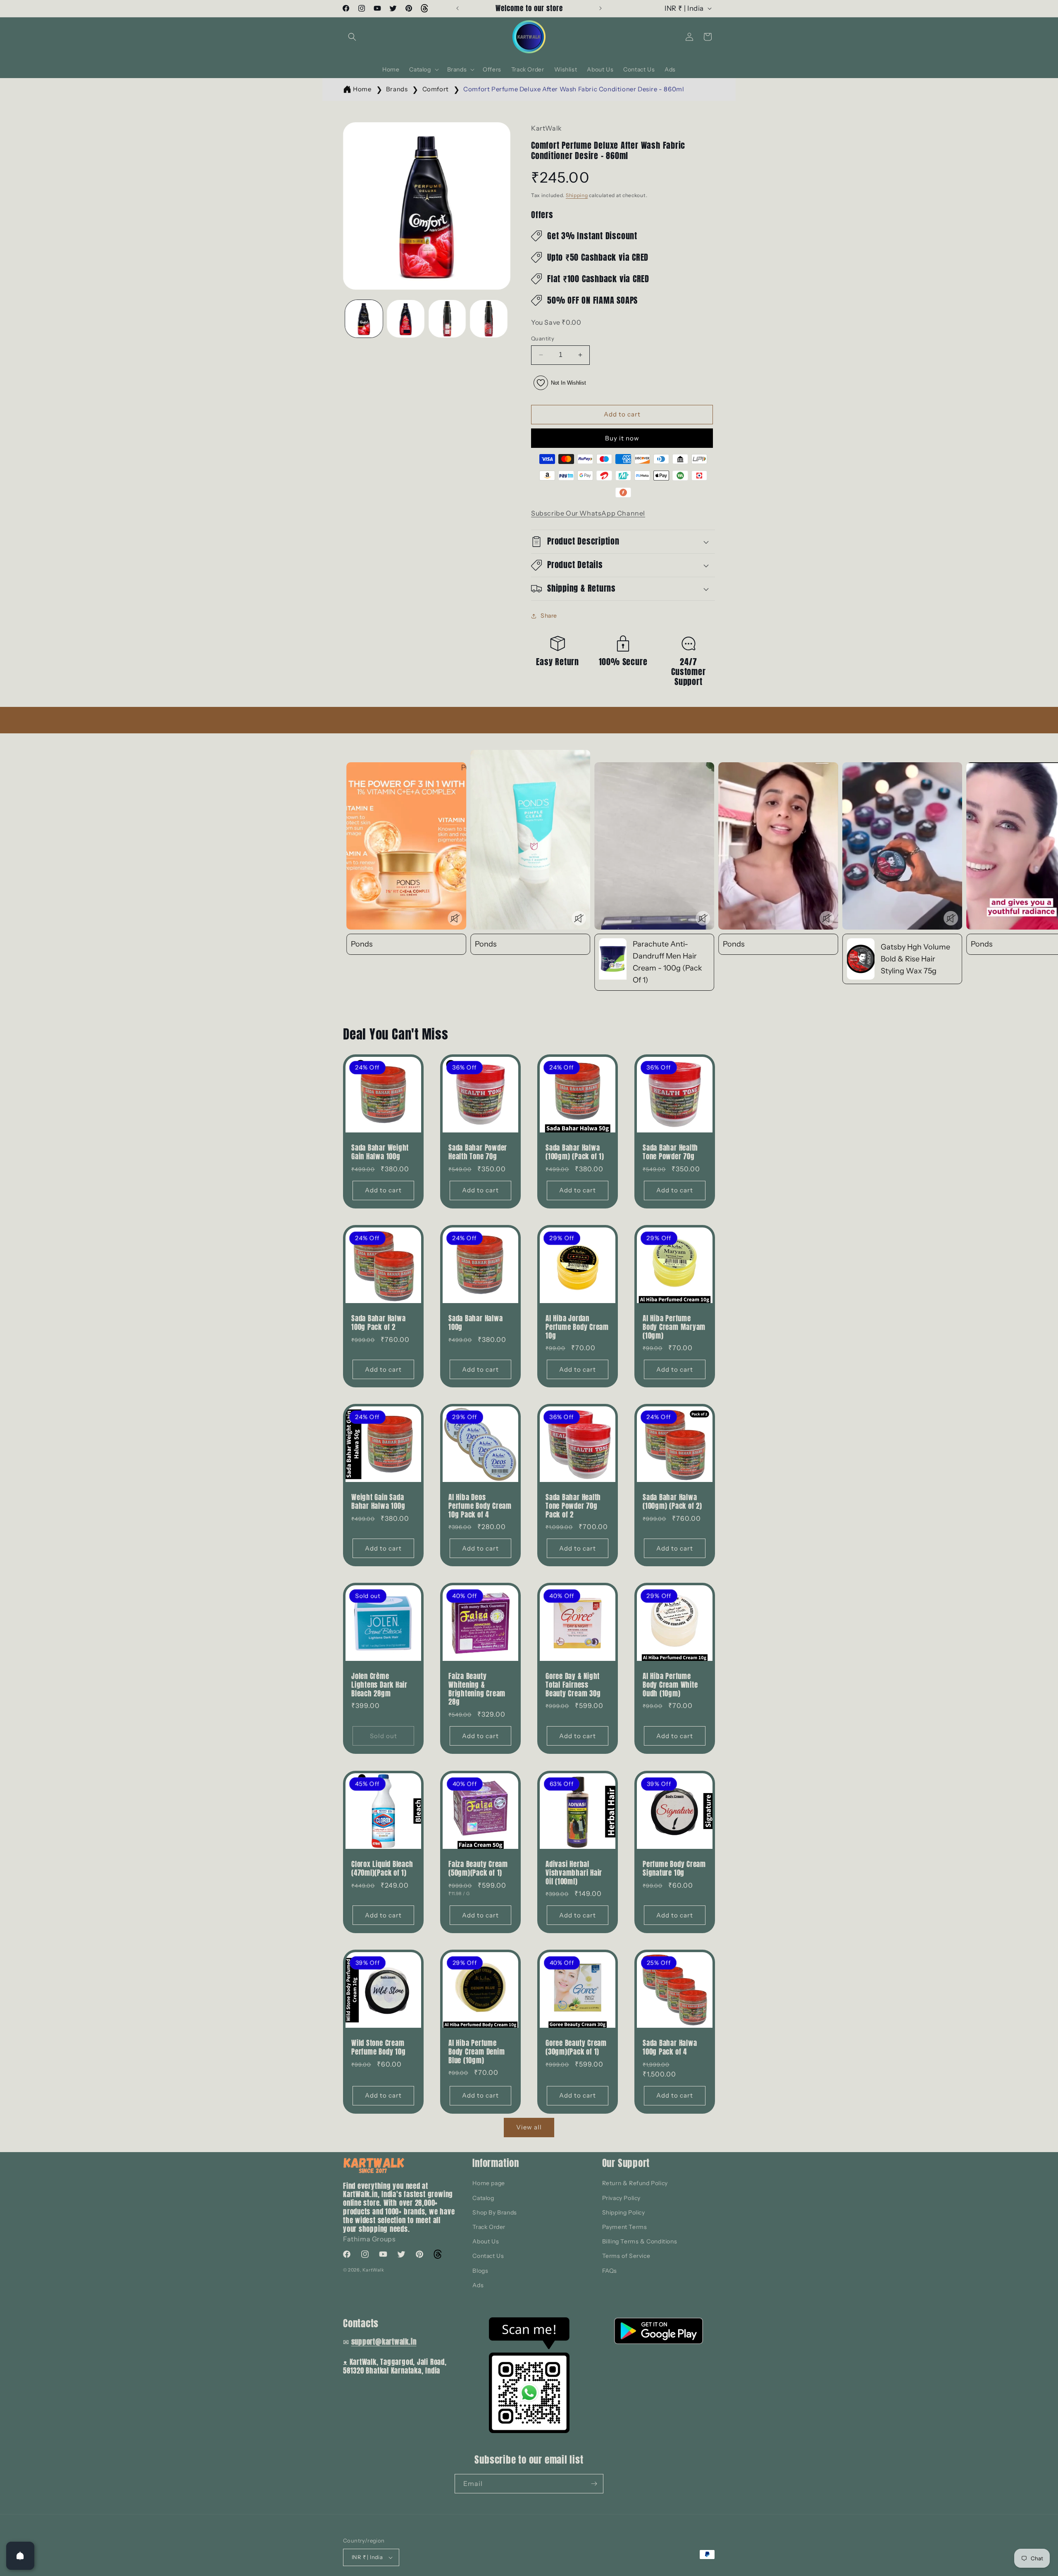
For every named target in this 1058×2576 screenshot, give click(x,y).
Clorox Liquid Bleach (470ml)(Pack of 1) (382, 1869)
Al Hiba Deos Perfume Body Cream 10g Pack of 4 (480, 1506)
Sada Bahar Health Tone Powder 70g (670, 1152)
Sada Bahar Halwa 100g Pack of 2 (378, 1323)
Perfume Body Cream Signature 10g (674, 1869)
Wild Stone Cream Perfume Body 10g (378, 2048)
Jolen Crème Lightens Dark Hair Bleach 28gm (379, 1685)
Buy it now (622, 438)
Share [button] (549, 616)
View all (529, 2127)
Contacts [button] (361, 2323)
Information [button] (496, 2163)
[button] (352, 37)
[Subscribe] (594, 2484)
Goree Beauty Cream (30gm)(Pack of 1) (576, 2048)
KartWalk (373, 2270)
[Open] (20, 2556)
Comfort (436, 89)
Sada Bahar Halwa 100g (475, 1323)
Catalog (483, 2198)
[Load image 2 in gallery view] (406, 319)
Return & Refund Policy (635, 2183)
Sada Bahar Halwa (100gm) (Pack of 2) (672, 1502)
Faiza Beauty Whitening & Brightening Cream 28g (477, 1689)
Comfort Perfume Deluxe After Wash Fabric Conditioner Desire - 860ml (574, 89)
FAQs (610, 2271)
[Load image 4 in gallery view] (489, 319)
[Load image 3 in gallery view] (447, 319)
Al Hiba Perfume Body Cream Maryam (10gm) (674, 1327)
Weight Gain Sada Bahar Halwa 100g (378, 1502)
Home (362, 89)
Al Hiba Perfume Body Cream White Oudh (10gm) (670, 1685)
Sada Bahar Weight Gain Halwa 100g (380, 1152)
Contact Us (488, 2256)
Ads (478, 2285)
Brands (397, 89)
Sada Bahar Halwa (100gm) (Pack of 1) (575, 1152)
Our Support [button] (626, 2163)
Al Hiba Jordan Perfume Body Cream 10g (577, 1327)
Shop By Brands (494, 2212)
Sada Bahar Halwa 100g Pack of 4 (670, 2048)
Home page (488, 2183)
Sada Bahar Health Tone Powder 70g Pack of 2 (573, 1506)
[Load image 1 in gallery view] (364, 319)
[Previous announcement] (458, 8)
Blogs (480, 2271)
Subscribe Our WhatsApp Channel (588, 513)
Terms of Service (626, 2256)
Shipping (577, 195)
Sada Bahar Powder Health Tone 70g (478, 1152)
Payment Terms (625, 2227)
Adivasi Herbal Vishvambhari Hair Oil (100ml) (574, 1873)
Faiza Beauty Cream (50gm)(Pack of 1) (478, 1869)
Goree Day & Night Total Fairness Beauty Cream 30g (573, 1685)
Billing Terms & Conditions (640, 2241)
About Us (486, 2241)
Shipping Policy (624, 2212)
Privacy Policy (621, 2198)
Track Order (489, 2227)
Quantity (543, 338)
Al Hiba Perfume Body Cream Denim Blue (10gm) (477, 2052)
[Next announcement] (600, 8)
